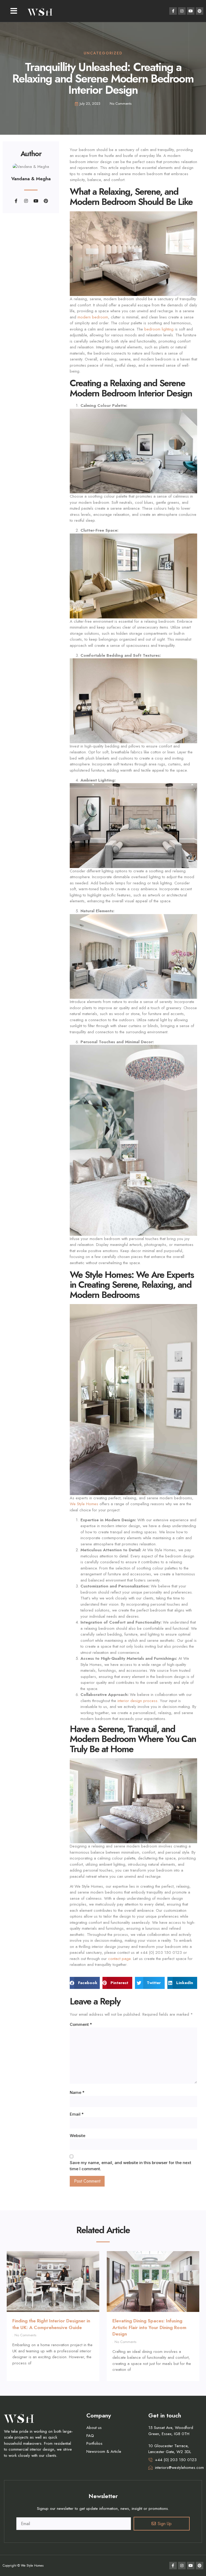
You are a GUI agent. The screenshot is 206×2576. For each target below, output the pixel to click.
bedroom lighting (159, 329)
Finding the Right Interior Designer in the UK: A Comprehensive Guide (51, 2324)
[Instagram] (182, 11)
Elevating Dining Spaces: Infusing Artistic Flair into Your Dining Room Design (149, 2327)
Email (77, 2114)
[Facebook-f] (173, 11)
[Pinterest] (200, 11)
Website (78, 2136)
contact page (119, 1959)
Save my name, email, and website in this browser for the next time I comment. (130, 2166)
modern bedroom (93, 317)
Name (77, 2092)
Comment (81, 2024)
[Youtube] (191, 11)
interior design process (137, 1701)
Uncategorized (103, 53)
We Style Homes (84, 1504)
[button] (14, 11)
